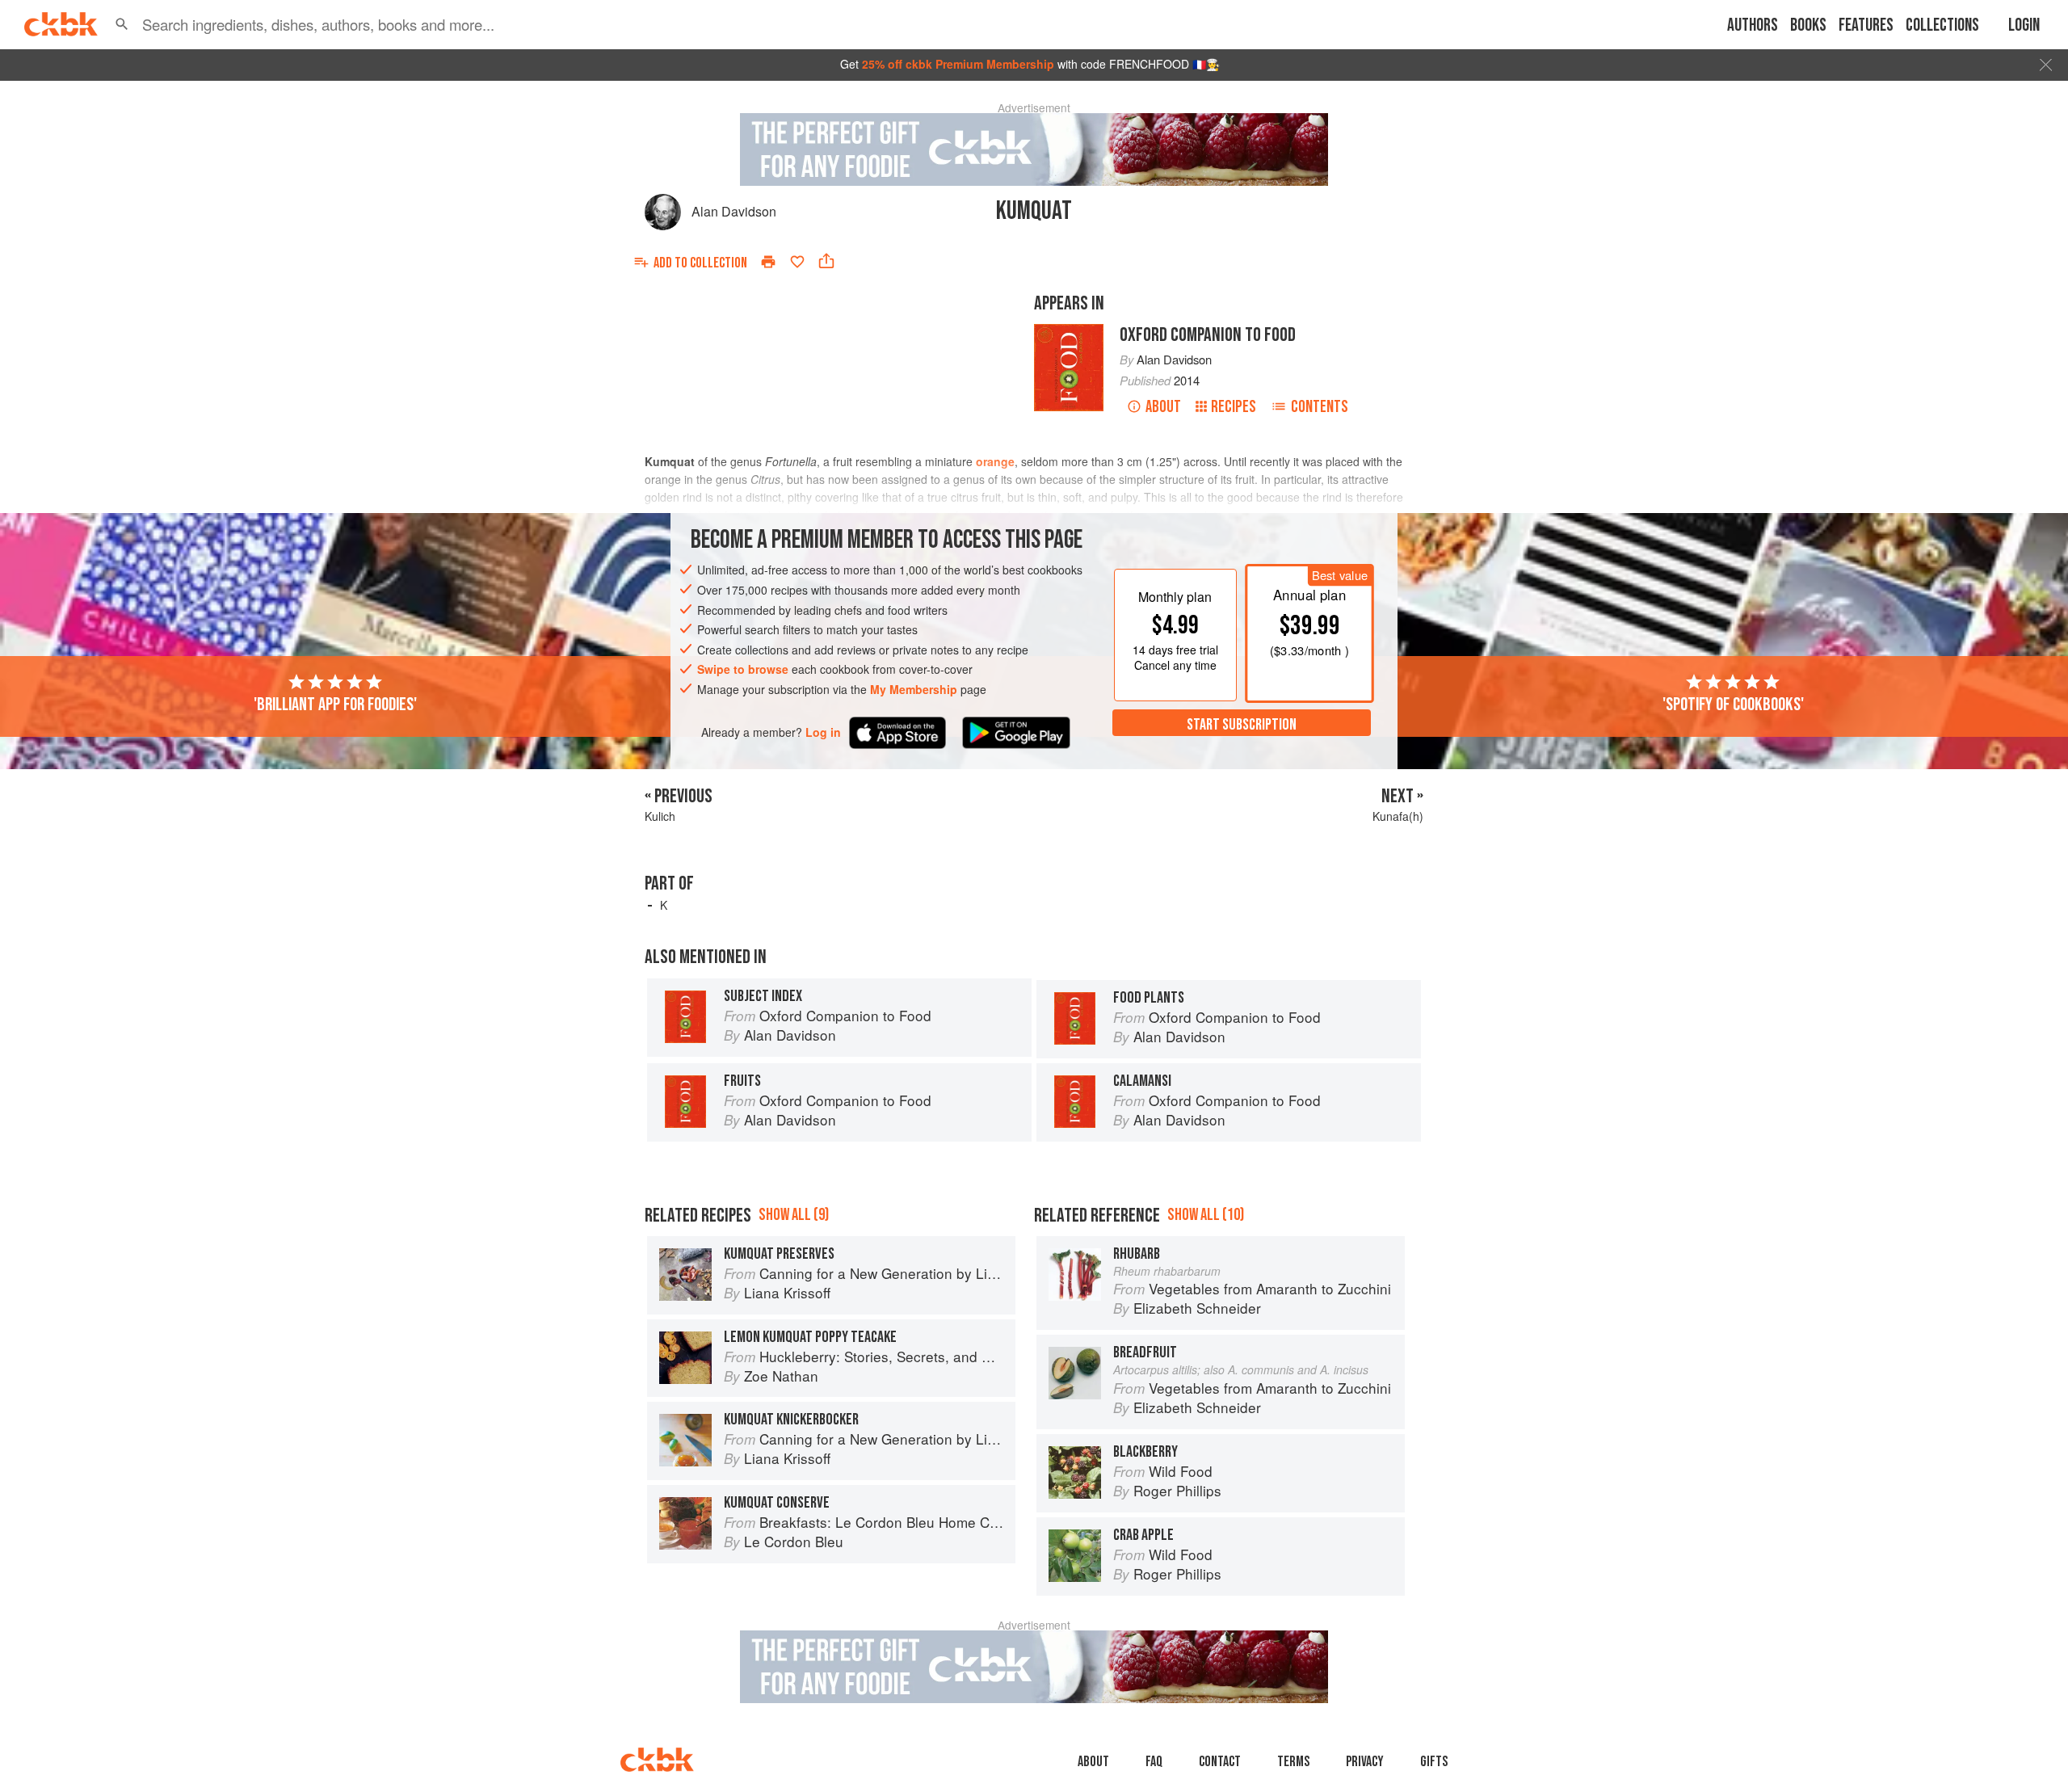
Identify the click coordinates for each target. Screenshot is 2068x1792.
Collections (1942, 25)
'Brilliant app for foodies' (335, 705)
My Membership (914, 689)
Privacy (1365, 1762)
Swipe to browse (743, 670)
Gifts (1434, 1762)
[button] (122, 24)
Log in (823, 732)
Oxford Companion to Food (1208, 335)
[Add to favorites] (797, 262)
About (1163, 407)
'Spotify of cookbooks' (1733, 705)
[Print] (768, 262)
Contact (1220, 1762)
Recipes (1234, 407)
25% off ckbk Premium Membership (958, 64)
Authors (1753, 25)
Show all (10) (1206, 1215)
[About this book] (1069, 331)
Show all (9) (794, 1215)
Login (2024, 25)
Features (1866, 25)
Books (1808, 25)
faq (1154, 1762)
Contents (1320, 407)
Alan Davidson (734, 211)
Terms (1293, 1762)
